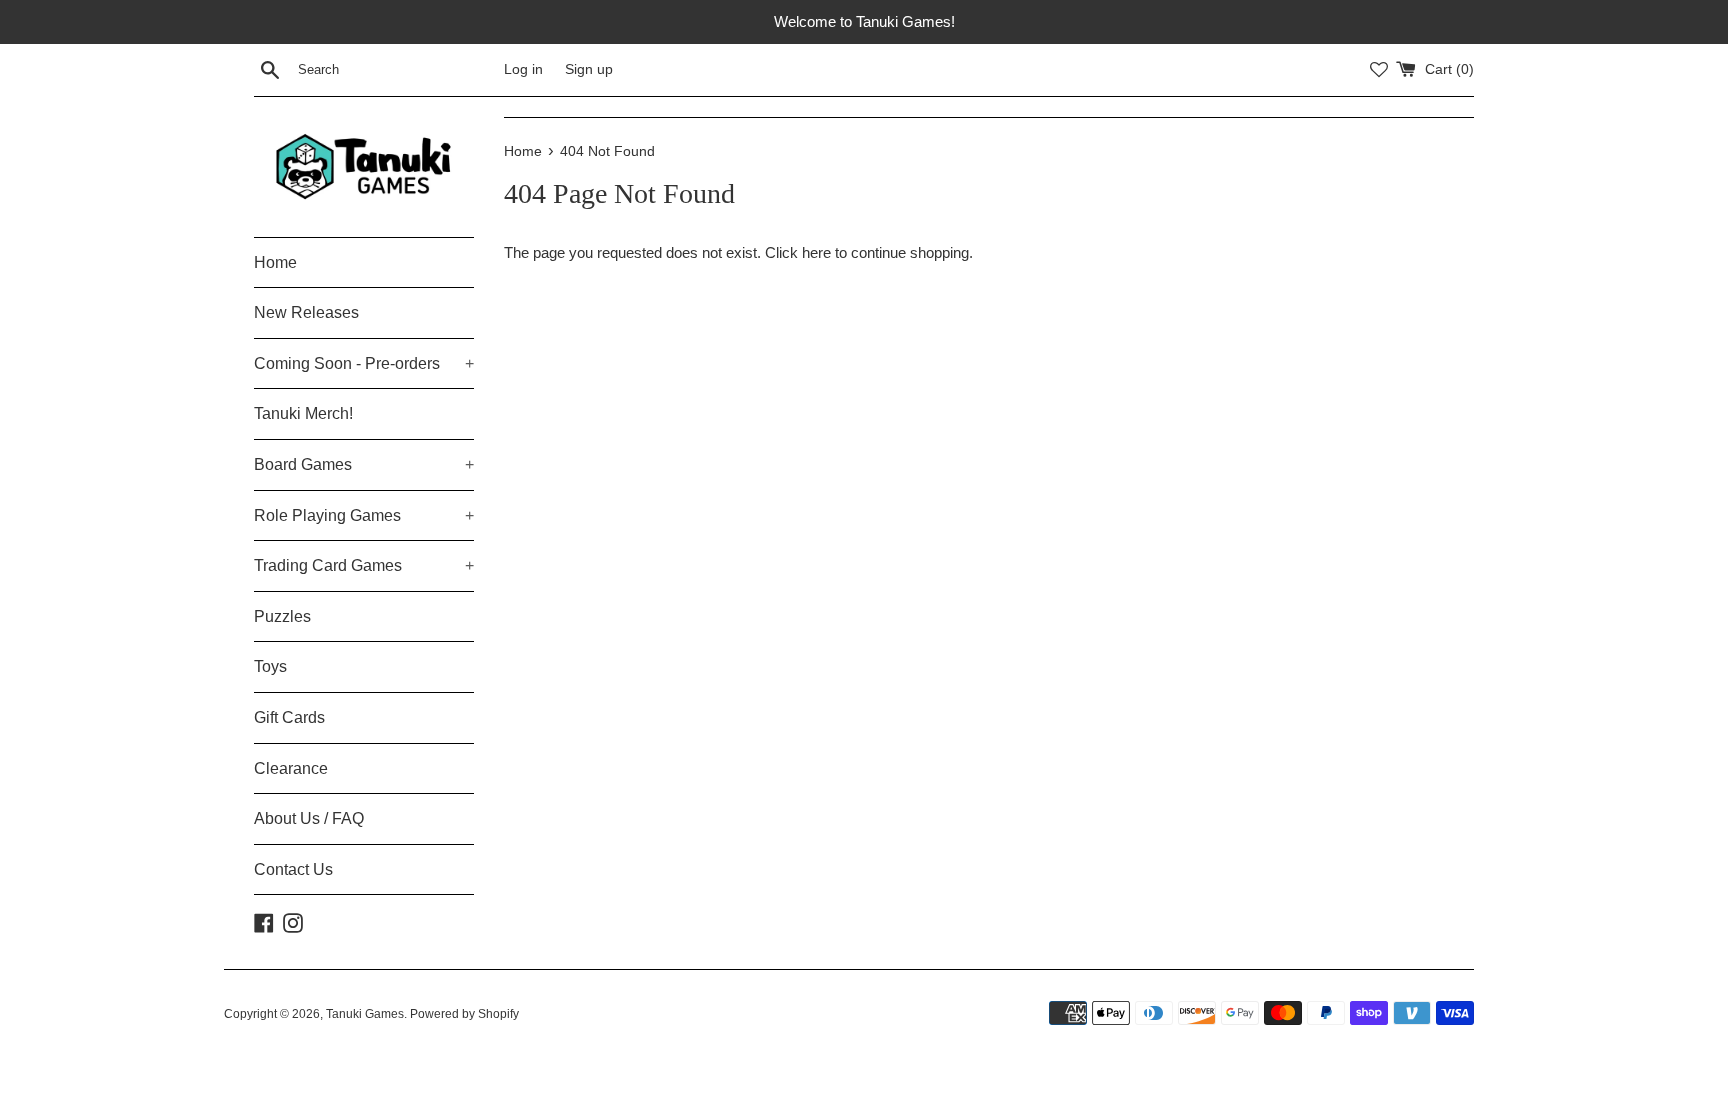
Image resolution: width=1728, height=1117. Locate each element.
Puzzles (282, 616)
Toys (270, 666)
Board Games (364, 464)
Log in (523, 69)
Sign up (589, 69)
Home (275, 262)
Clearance (291, 768)
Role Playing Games (364, 515)
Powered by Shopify (464, 1014)
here (816, 252)
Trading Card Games (364, 565)
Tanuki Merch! (303, 413)
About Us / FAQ (309, 818)
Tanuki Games (365, 1014)
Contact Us (293, 869)
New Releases (306, 312)
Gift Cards (289, 717)
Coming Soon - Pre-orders (364, 363)
